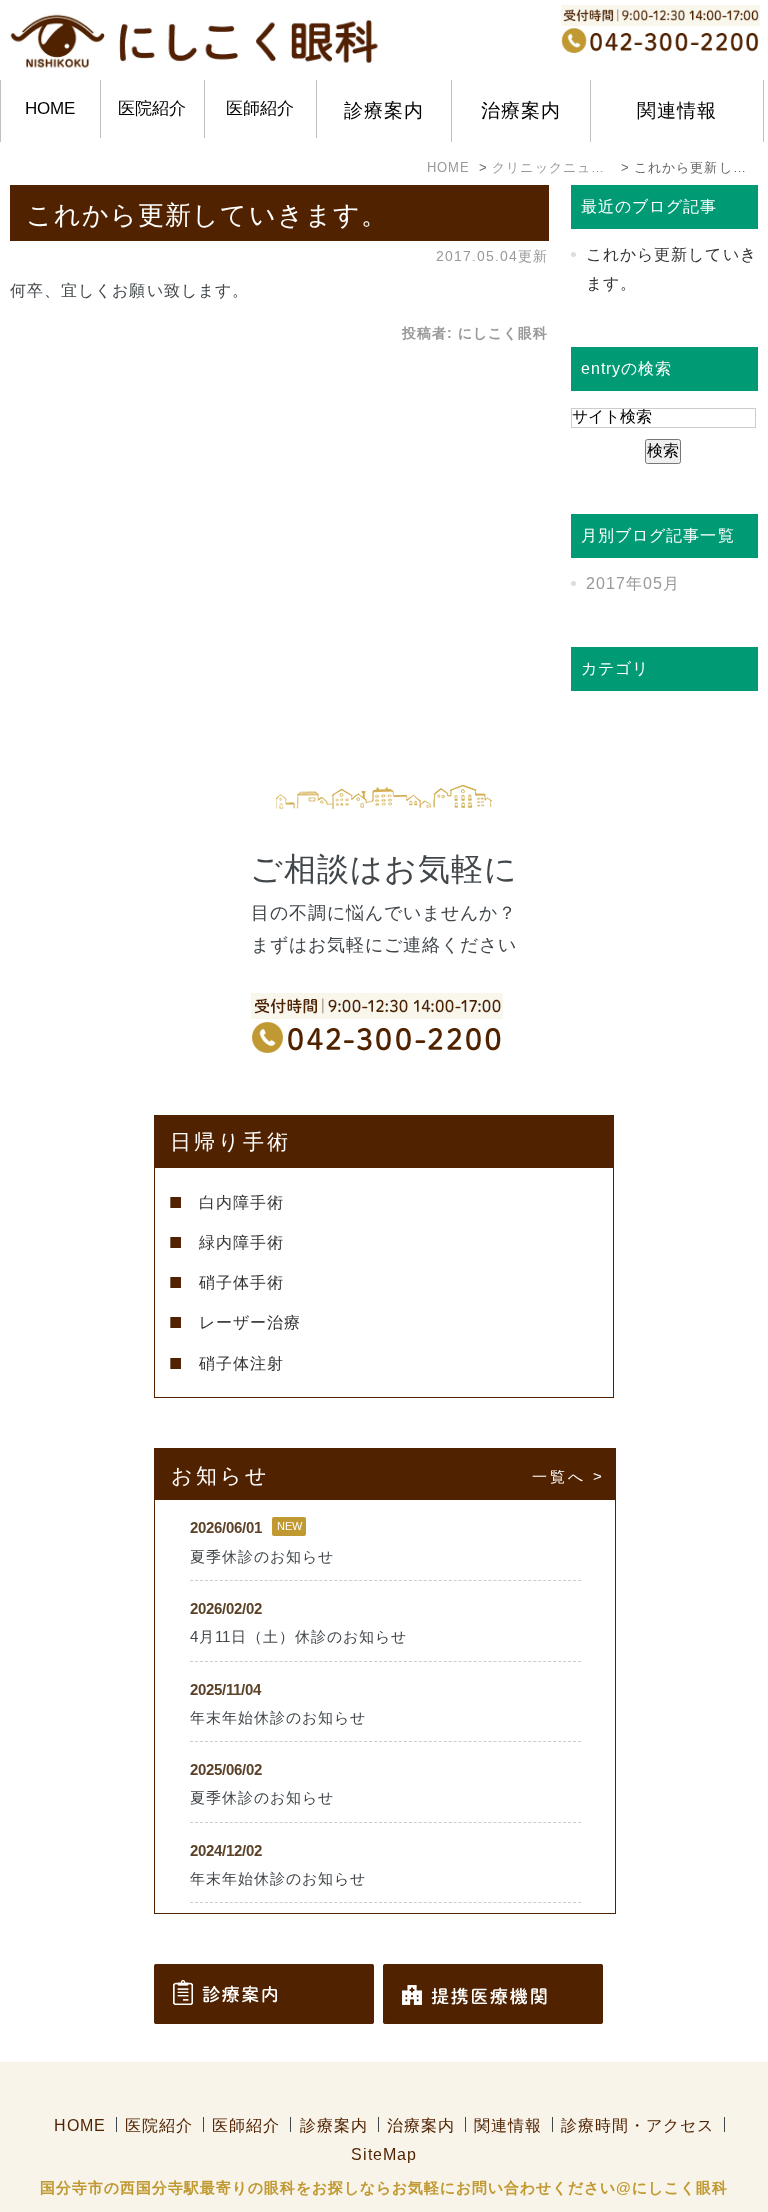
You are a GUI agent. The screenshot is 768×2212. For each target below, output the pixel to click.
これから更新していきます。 (207, 215)
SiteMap (384, 2154)
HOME (50, 108)
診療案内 (334, 2125)
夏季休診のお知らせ (262, 1557)
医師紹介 (260, 108)
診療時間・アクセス (637, 2125)
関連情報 (508, 2125)
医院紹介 (152, 108)
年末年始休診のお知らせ (278, 1718)
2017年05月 (633, 583)
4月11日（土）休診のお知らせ (299, 1637)
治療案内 (421, 2125)
